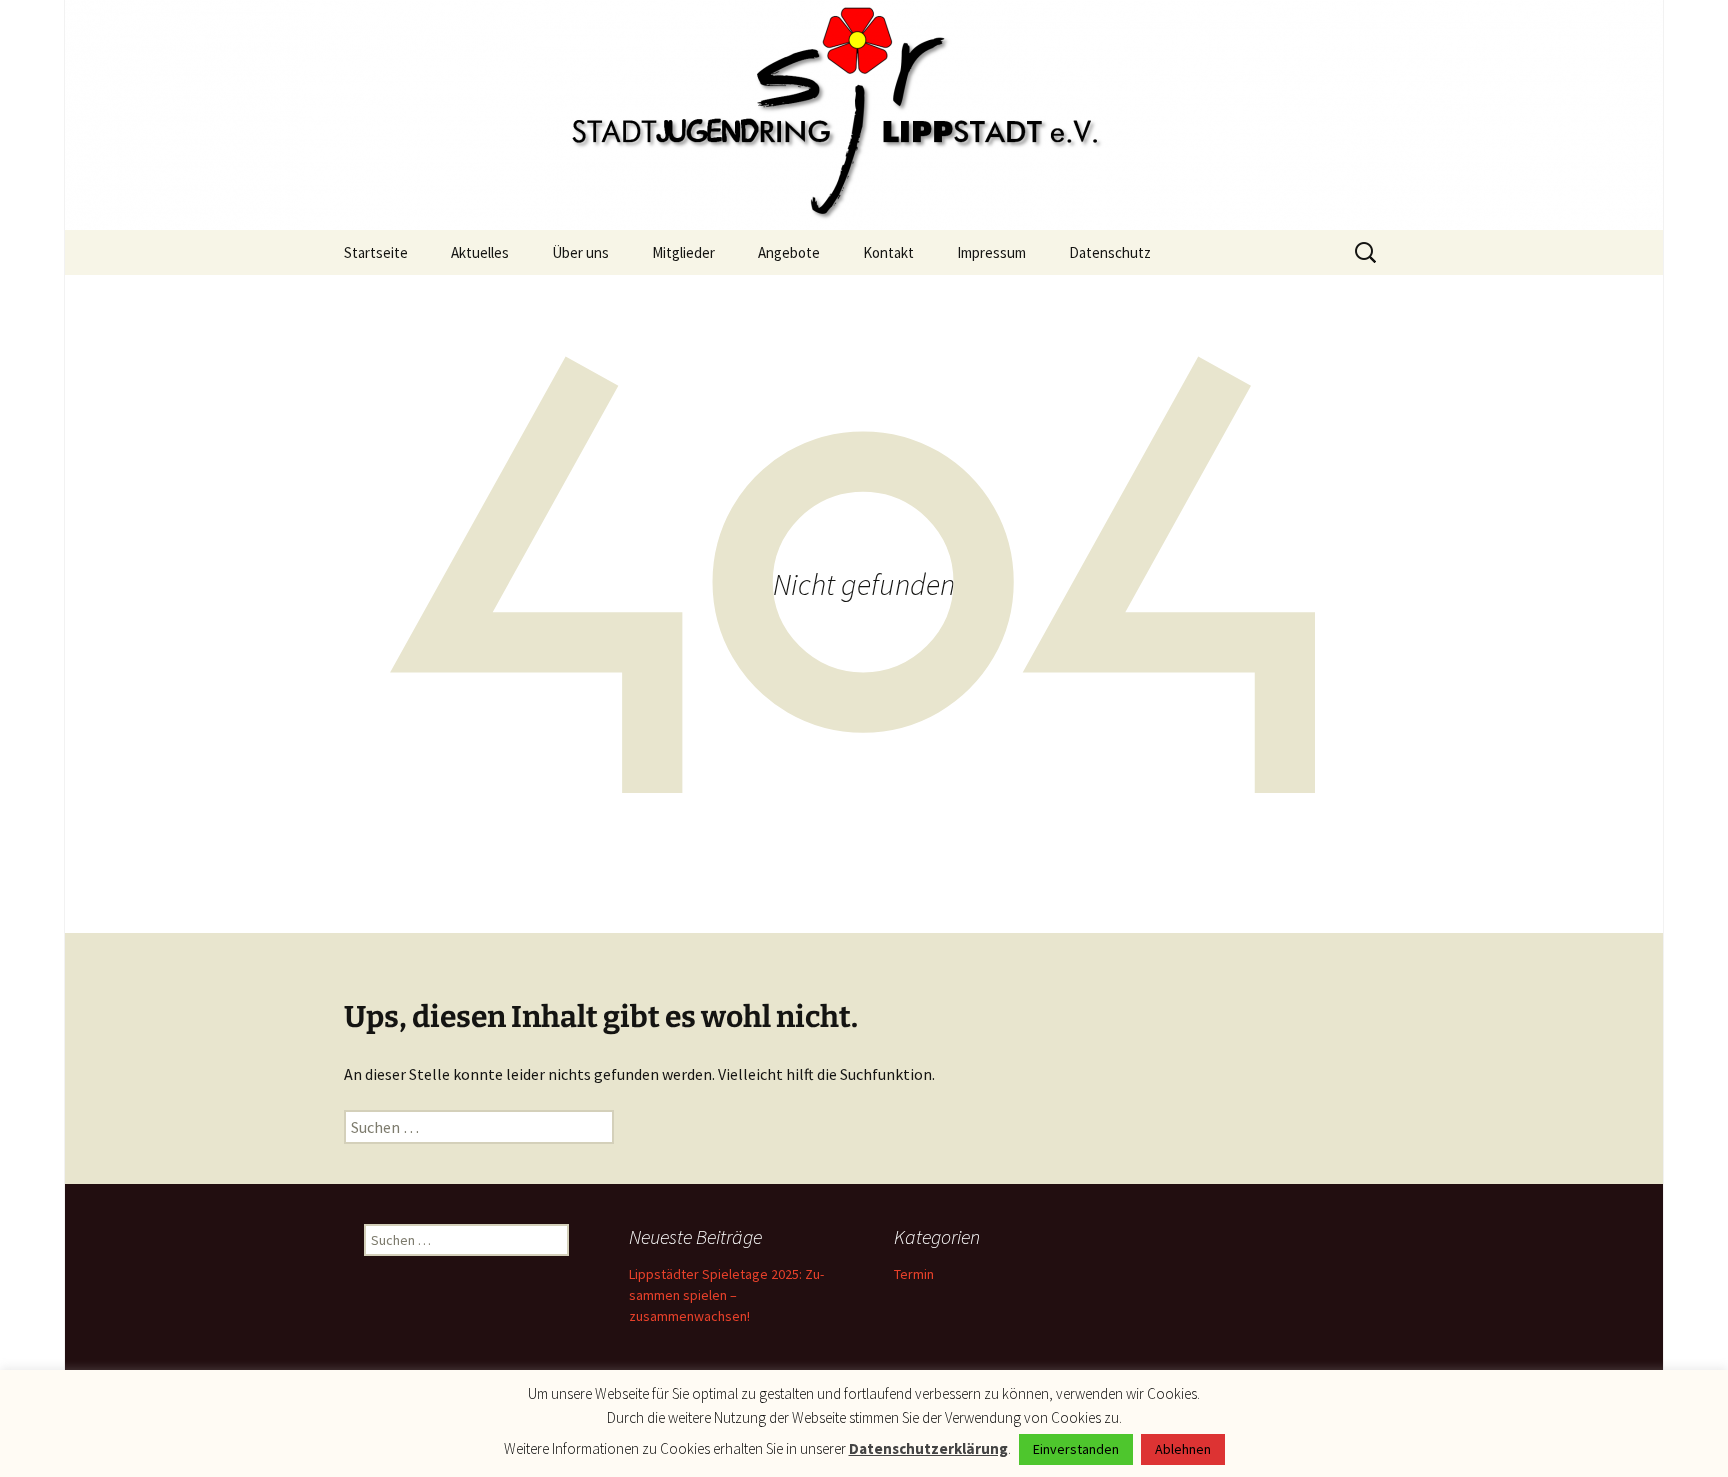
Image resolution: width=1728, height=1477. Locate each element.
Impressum (991, 252)
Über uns (580, 252)
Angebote (789, 252)
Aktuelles (480, 252)
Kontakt (888, 252)
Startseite (376, 252)
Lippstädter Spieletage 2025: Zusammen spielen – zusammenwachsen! (726, 1295)
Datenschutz (1110, 252)
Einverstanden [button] (1076, 1449)
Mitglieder (683, 252)
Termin (914, 1274)
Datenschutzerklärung (928, 1448)
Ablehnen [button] (1183, 1449)
